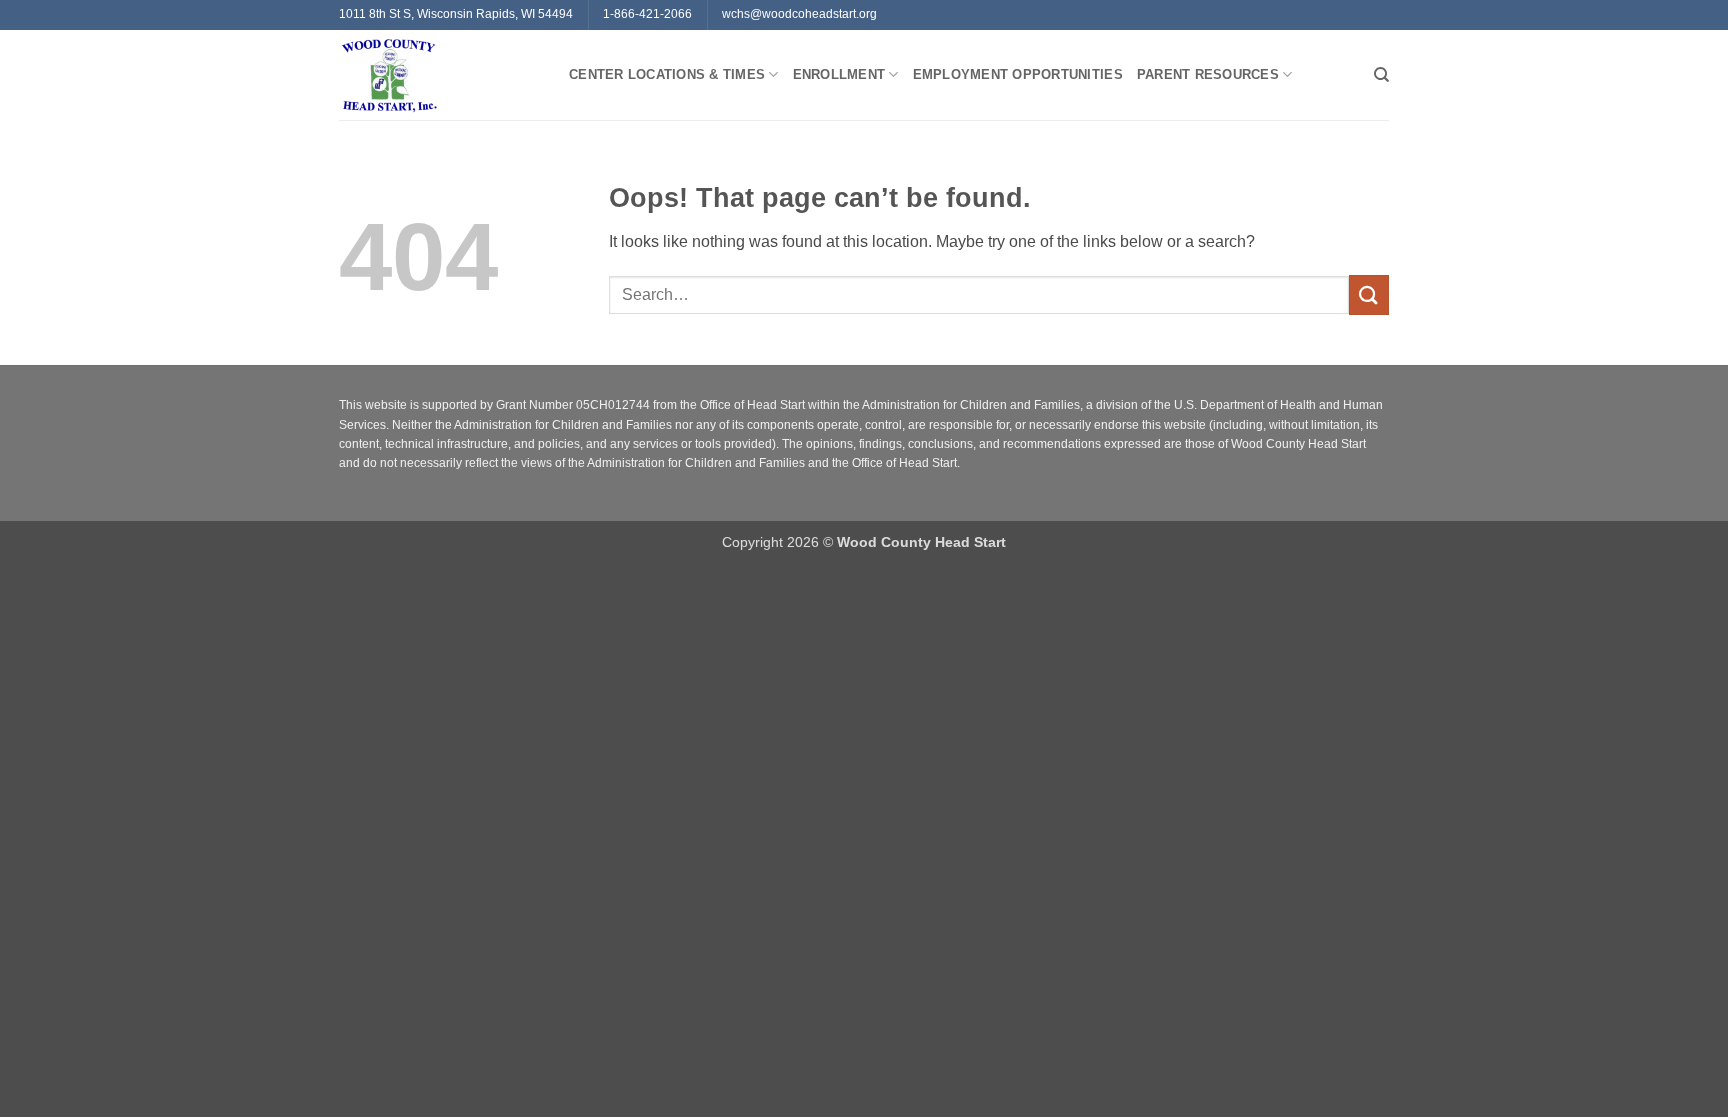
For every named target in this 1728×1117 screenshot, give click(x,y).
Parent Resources (1208, 74)
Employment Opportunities (1018, 74)
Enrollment (839, 74)
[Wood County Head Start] (439, 75)
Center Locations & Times (667, 74)
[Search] (1381, 75)
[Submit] (1369, 294)
